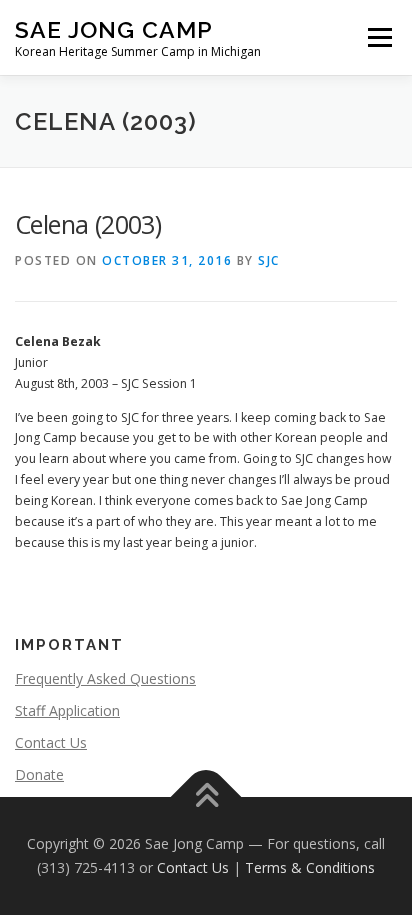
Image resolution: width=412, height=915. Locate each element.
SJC (269, 260)
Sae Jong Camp (114, 29)
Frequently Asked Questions (105, 678)
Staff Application (67, 710)
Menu (378, 37)
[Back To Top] (206, 797)
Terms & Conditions (310, 867)
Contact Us (51, 742)
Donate (39, 774)
